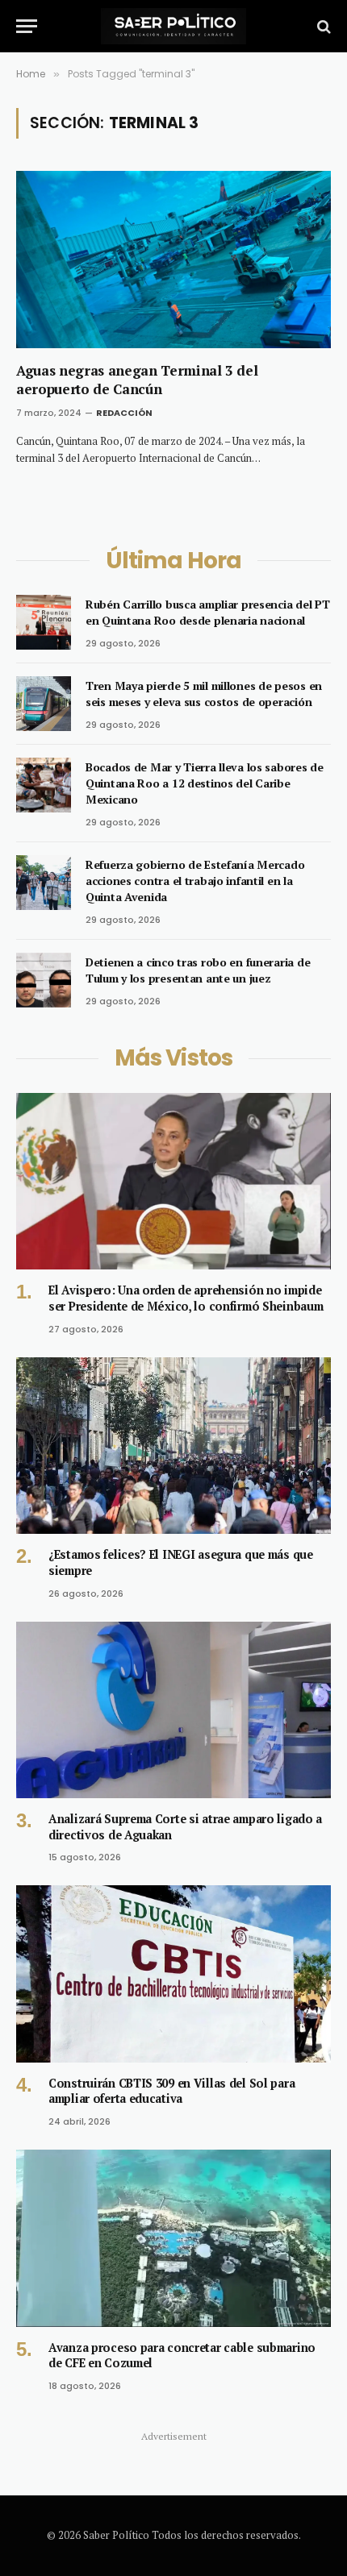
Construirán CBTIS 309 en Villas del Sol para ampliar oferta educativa (171, 2091)
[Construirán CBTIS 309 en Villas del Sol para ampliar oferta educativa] (173, 1974)
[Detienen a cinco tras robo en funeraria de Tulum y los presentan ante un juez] (44, 980)
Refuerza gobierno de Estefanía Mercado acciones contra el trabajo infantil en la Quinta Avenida (195, 881)
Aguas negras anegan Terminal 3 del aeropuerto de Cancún (137, 380)
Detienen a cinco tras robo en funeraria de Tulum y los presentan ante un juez (198, 970)
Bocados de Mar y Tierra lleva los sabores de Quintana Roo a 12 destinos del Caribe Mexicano (205, 783)
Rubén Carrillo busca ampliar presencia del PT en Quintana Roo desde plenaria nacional (207, 612)
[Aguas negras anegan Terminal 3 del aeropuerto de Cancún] (173, 259)
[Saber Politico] (173, 26)
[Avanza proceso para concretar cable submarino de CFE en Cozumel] (173, 2238)
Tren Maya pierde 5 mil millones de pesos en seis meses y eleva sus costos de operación (204, 694)
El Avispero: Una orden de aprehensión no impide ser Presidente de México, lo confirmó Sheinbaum (186, 1298)
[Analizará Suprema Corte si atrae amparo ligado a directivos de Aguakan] (173, 1710)
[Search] (322, 26)
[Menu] (27, 26)
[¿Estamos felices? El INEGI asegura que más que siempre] (173, 1446)
